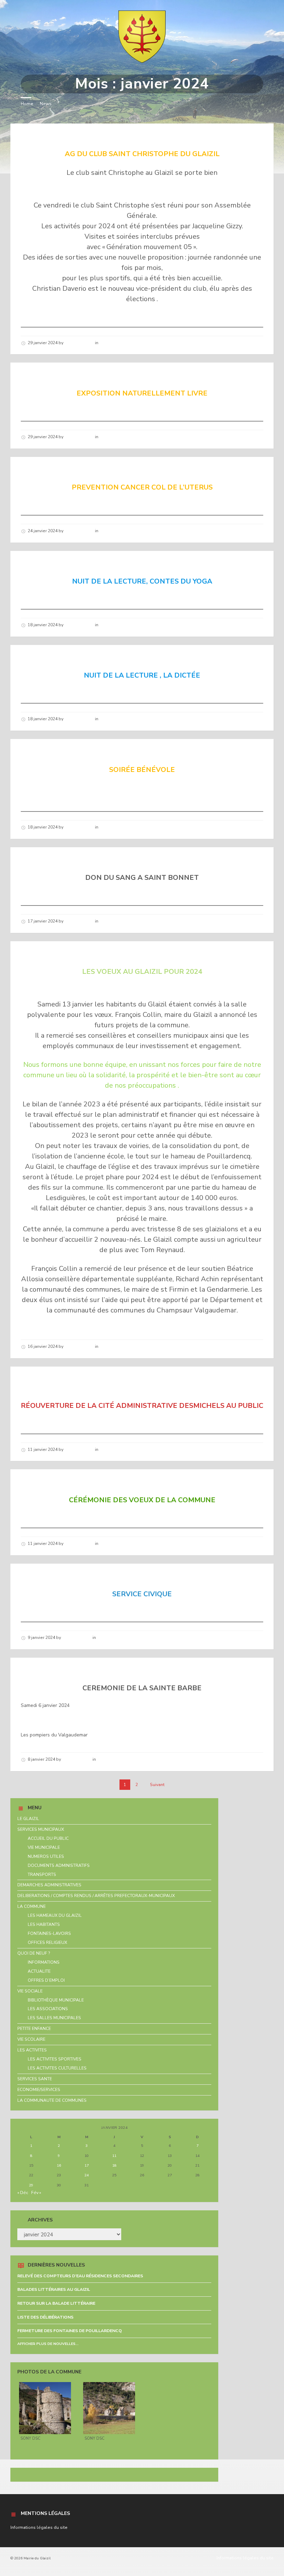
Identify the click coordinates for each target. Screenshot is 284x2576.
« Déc (23, 2193)
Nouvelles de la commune (126, 343)
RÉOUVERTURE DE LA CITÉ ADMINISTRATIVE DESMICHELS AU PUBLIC (135, 1383)
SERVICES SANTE (35, 2079)
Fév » (36, 2193)
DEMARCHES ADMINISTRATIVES (49, 1885)
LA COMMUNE (32, 1906)
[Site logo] (142, 61)
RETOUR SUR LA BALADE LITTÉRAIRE (56, 2303)
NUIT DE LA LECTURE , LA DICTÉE (83, 657)
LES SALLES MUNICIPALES (54, 2018)
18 (114, 2165)
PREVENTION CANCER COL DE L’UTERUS (95, 469)
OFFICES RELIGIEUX (47, 1942)
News (46, 104)
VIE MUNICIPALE (44, 1847)
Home (27, 104)
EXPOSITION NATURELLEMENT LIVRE (89, 375)
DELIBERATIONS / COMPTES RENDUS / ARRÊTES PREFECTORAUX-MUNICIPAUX (96, 1896)
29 (31, 2185)
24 (87, 2175)
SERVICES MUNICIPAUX (41, 1829)
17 (87, 2165)
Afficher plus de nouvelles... (48, 2344)
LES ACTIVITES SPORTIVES (55, 2059)
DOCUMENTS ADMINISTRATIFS (59, 1865)
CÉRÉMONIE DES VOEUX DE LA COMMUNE (97, 1482)
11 (114, 2156)
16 (59, 2165)
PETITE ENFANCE (34, 2029)
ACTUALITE (39, 1971)
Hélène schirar (79, 343)
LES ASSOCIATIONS (48, 2009)
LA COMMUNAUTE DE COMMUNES (52, 2100)
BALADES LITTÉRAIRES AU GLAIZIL (54, 2289)
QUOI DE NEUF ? (34, 1953)
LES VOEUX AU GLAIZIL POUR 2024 (85, 954)
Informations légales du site (39, 2527)
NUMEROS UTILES (46, 1856)
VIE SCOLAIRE (31, 2039)
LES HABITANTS (44, 1924)
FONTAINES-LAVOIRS (49, 1933)
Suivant (157, 1785)
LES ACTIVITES (32, 2050)
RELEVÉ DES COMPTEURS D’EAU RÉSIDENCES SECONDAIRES (80, 2276)
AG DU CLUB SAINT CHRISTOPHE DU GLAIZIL (103, 136)
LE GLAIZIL (28, 1819)
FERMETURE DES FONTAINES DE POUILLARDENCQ (70, 2331)
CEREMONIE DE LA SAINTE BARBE (83, 1670)
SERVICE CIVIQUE (52, 1576)
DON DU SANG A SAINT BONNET (80, 860)
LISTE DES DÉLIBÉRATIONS (45, 2317)
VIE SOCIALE (30, 1991)
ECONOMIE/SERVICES (39, 2090)
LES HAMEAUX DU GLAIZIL (55, 1915)
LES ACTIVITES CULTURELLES (57, 2068)
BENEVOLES (43, 751)
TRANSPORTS (42, 1874)
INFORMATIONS (44, 1962)
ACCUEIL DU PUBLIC (48, 1838)
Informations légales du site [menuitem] (245, 2558)
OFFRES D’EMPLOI (46, 1980)
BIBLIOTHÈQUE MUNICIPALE (56, 2000)
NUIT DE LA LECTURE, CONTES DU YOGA (95, 563)
